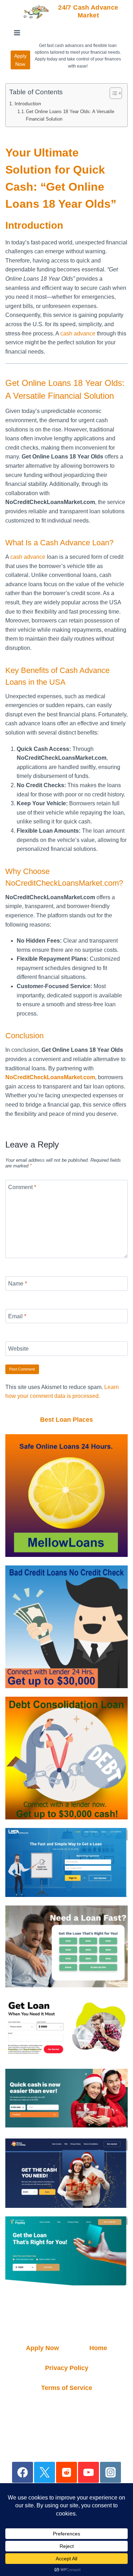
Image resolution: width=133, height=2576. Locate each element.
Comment (22, 1187)
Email (17, 1316)
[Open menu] (17, 33)
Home (98, 2348)
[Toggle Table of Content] (112, 93)
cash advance (78, 333)
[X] (45, 2472)
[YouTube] (88, 2472)
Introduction (28, 104)
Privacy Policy (67, 2368)
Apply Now (20, 60)
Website (18, 1349)
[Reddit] (66, 2472)
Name (18, 1284)
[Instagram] (110, 2472)
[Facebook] (23, 2472)
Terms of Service (67, 2388)
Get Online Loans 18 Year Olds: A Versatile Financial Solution (70, 115)
